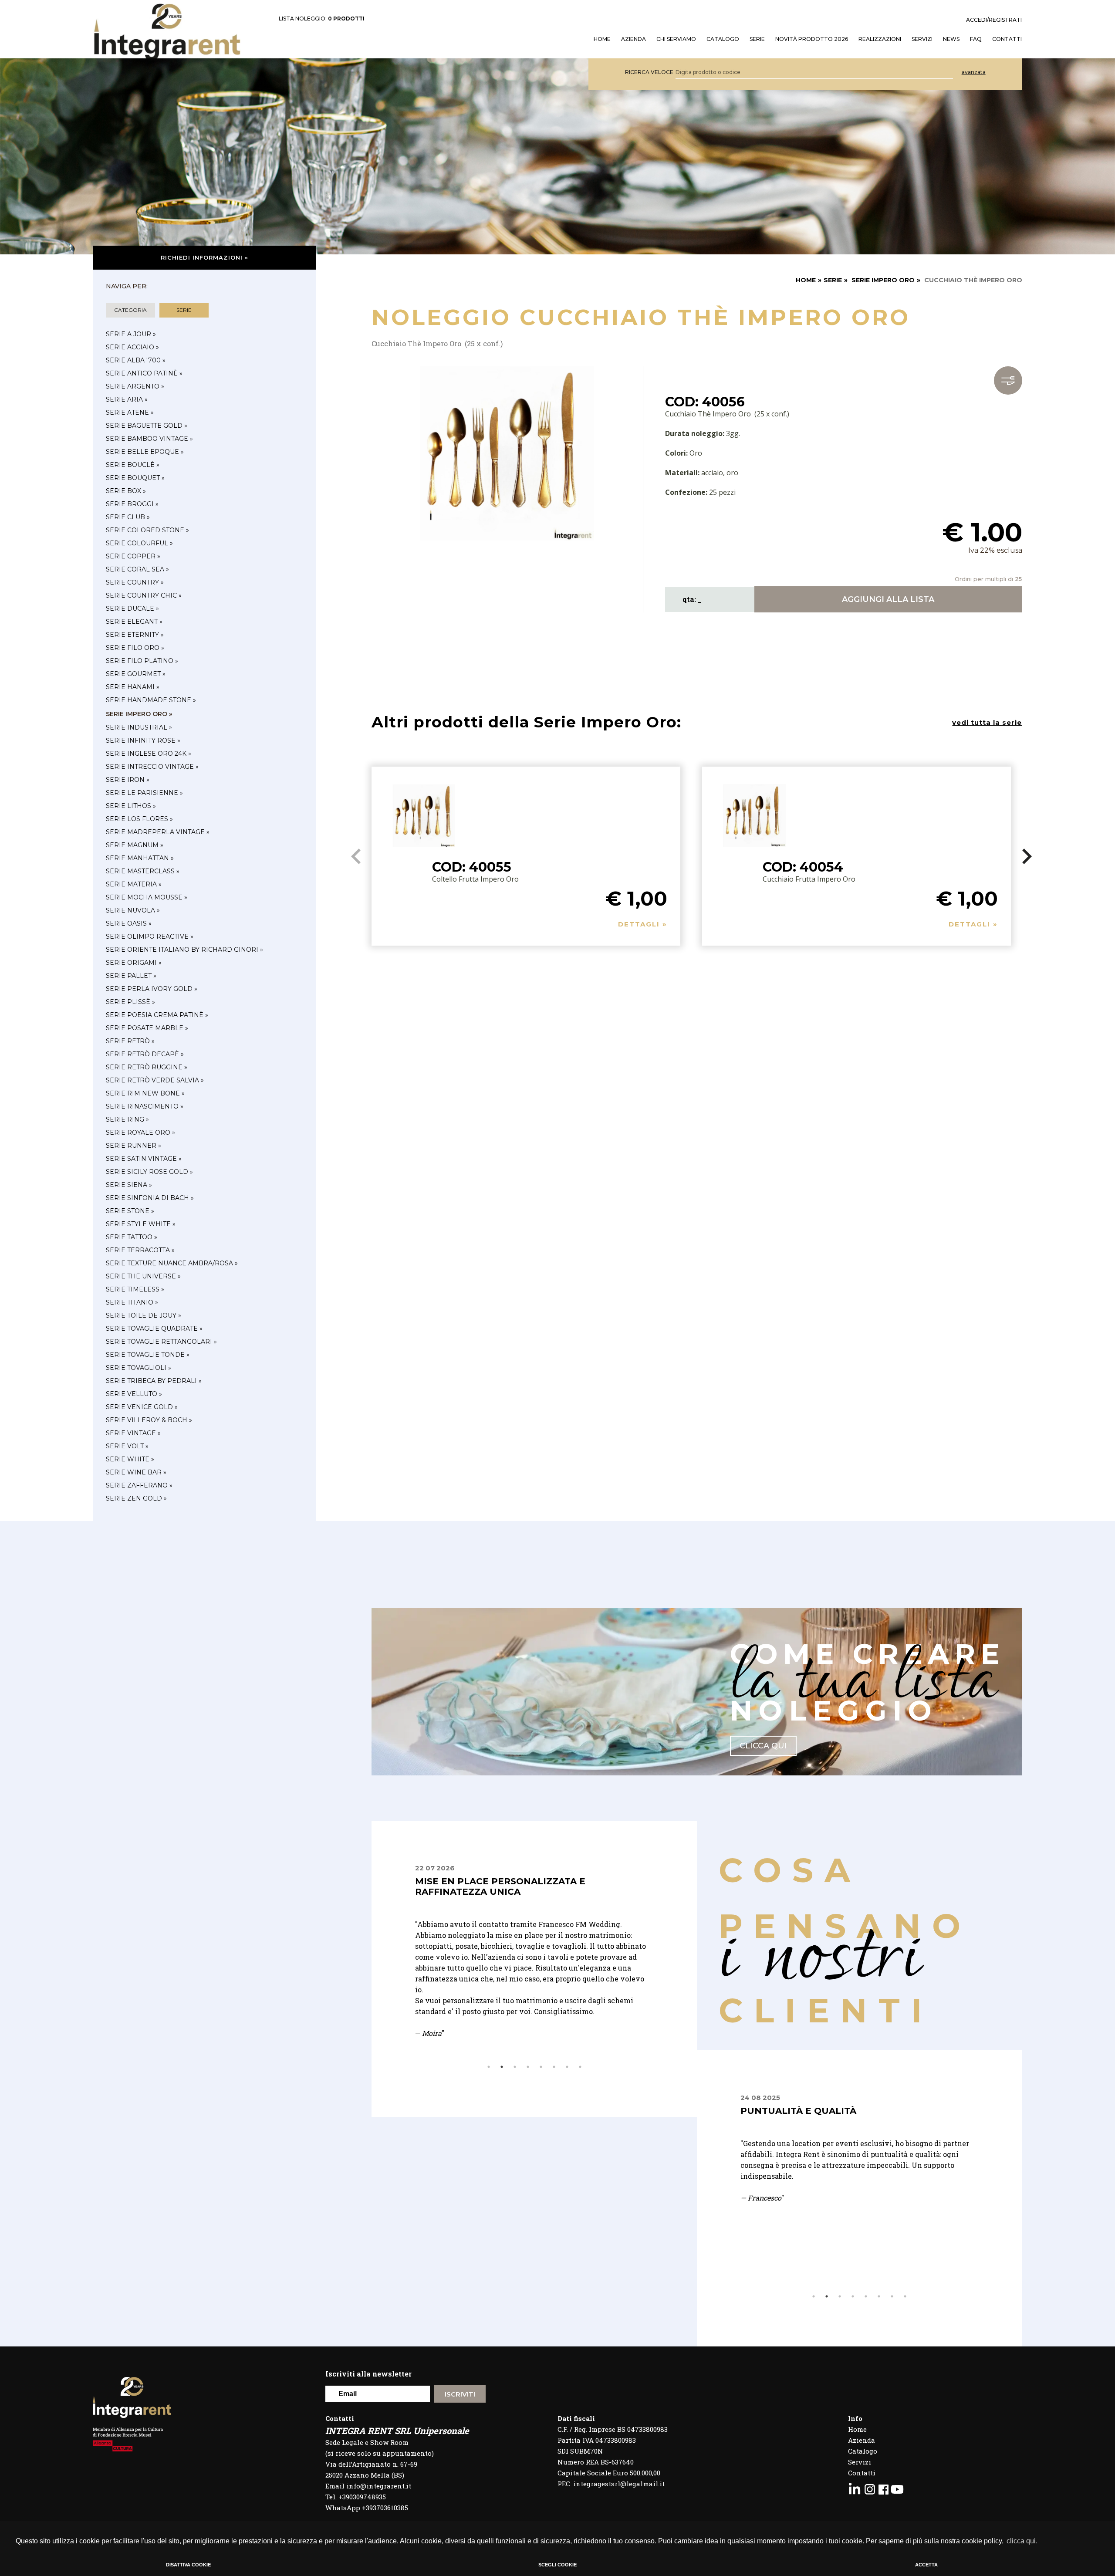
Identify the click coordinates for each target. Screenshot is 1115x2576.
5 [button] (541, 2067)
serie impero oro (883, 280)
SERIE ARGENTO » (135, 386)
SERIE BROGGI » (132, 504)
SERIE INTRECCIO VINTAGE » (152, 767)
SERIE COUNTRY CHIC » (144, 595)
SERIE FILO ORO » (135, 648)
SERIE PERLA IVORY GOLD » (152, 989)
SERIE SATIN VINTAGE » (144, 1159)
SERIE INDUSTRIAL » (139, 727)
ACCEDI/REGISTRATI (994, 20)
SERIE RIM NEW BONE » (145, 1093)
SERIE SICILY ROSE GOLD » (149, 1172)
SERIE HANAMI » (133, 687)
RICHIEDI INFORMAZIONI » (204, 257)
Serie (757, 39)
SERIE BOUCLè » (133, 465)
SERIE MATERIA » (134, 884)
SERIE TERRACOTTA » (140, 1250)
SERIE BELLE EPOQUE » (145, 452)
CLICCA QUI (763, 1746)
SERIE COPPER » (133, 556)
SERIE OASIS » (129, 923)
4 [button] (528, 2067)
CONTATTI (1007, 39)
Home (857, 2429)
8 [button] (580, 2067)
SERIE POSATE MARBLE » (147, 1028)
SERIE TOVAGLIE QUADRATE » (154, 1329)
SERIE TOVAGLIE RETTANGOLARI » (161, 1342)
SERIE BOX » (126, 491)
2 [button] (502, 2067)
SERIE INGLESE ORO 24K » (149, 754)
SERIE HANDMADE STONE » (151, 700)
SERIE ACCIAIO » (132, 347)
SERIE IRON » (128, 780)
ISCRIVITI (460, 2394)
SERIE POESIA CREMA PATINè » (157, 1015)
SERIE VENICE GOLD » (142, 1407)
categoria (130, 310)
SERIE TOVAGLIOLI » (139, 1368)
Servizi (860, 2462)
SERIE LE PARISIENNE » (144, 793)
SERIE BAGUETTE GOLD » (147, 426)
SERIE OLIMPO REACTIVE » (150, 936)
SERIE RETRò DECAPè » (145, 1054)
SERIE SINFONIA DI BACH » (150, 1198)
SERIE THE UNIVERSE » (143, 1276)
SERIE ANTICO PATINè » (144, 373)
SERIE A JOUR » (131, 334)
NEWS (951, 39)
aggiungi (888, 599)
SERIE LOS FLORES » (139, 819)
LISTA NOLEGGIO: (322, 19)
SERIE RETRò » (130, 1041)
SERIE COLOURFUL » (139, 543)
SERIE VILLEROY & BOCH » (149, 1420)
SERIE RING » (127, 1119)
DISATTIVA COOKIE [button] (188, 2565)
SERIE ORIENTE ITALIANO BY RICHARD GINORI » (184, 950)
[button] (1027, 856)
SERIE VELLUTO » (134, 1394)
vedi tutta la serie (987, 722)
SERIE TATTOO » (132, 1237)
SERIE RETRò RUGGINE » (147, 1067)
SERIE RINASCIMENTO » (145, 1106)
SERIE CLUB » (128, 517)
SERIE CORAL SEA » (137, 569)
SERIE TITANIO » (132, 1302)
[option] (534, 1930)
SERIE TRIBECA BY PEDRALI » (154, 1381)
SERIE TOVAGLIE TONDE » (148, 1355)
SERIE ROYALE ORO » (140, 1132)
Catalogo (723, 39)
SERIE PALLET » (131, 976)
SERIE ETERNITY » (135, 635)
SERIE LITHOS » (131, 806)
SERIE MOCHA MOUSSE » (147, 897)
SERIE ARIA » (127, 399)
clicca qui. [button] (1022, 2541)
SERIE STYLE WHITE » (141, 1224)
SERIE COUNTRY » (135, 582)
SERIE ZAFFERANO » (139, 1485)
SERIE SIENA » (129, 1185)
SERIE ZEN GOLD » (136, 1498)
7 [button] (567, 2067)
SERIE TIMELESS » (135, 1289)
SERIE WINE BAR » (136, 1472)
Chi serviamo (676, 39)
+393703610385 (385, 2508)
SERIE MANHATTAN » (140, 858)
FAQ (976, 39)
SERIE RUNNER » (133, 1146)
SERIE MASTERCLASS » (143, 871)
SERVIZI (922, 39)
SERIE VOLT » (127, 1446)
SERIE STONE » (130, 1211)
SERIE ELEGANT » (134, 622)
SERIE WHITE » (130, 1459)
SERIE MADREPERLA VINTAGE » (158, 832)
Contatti (862, 2473)
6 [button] (554, 2067)
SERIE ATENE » (130, 412)
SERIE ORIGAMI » (134, 963)
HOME (602, 39)
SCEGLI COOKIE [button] (557, 2565)
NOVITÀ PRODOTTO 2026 (812, 39)
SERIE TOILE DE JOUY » (144, 1315)
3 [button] (515, 2067)
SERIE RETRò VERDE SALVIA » (155, 1080)
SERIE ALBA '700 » (136, 360)
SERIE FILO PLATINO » (142, 661)
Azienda (634, 39)
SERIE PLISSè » (130, 1002)
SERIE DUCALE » (132, 609)
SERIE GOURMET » (136, 674)
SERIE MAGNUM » (135, 845)
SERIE (833, 280)
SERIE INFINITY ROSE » (143, 740)
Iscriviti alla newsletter (368, 2374)
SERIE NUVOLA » (133, 910)
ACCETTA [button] (926, 2565)
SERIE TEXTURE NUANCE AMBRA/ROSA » (172, 1263)
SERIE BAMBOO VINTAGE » (149, 439)
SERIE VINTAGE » (133, 1433)
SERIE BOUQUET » (135, 478)
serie (184, 310)
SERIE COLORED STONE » (147, 530)
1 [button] (489, 2067)
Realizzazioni (880, 39)
